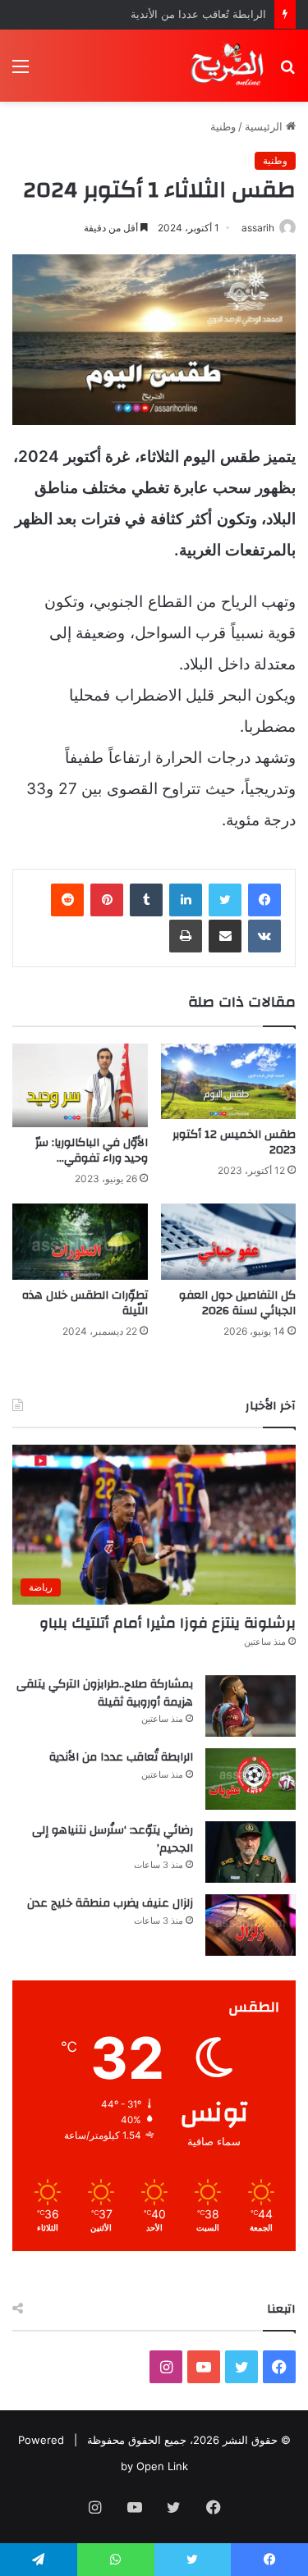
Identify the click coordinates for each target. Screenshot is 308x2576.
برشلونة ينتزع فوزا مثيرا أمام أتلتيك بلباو (168, 1623)
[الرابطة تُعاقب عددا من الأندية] (251, 1779)
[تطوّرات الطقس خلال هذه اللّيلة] (80, 1242)
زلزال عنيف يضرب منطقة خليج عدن (110, 1903)
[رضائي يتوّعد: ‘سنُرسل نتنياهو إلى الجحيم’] (251, 1852)
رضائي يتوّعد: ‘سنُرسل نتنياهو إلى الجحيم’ (113, 1839)
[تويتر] (225, 900)
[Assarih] (229, 66)
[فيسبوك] (264, 900)
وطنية (223, 126)
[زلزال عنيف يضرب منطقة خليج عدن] (251, 1925)
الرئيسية (265, 126)
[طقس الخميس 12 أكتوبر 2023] (229, 1082)
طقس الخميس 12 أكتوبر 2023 (234, 1142)
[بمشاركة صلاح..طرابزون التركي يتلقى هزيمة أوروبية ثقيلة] (251, 1706)
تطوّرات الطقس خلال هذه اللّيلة (85, 1303)
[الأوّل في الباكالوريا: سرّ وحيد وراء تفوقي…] (80, 1086)
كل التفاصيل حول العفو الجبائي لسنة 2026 (237, 1303)
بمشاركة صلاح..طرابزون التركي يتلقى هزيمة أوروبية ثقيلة (105, 1693)
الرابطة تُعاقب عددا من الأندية (198, 14)
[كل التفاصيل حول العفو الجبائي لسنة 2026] (229, 1242)
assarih (258, 228)
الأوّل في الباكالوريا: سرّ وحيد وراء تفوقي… (92, 1151)
